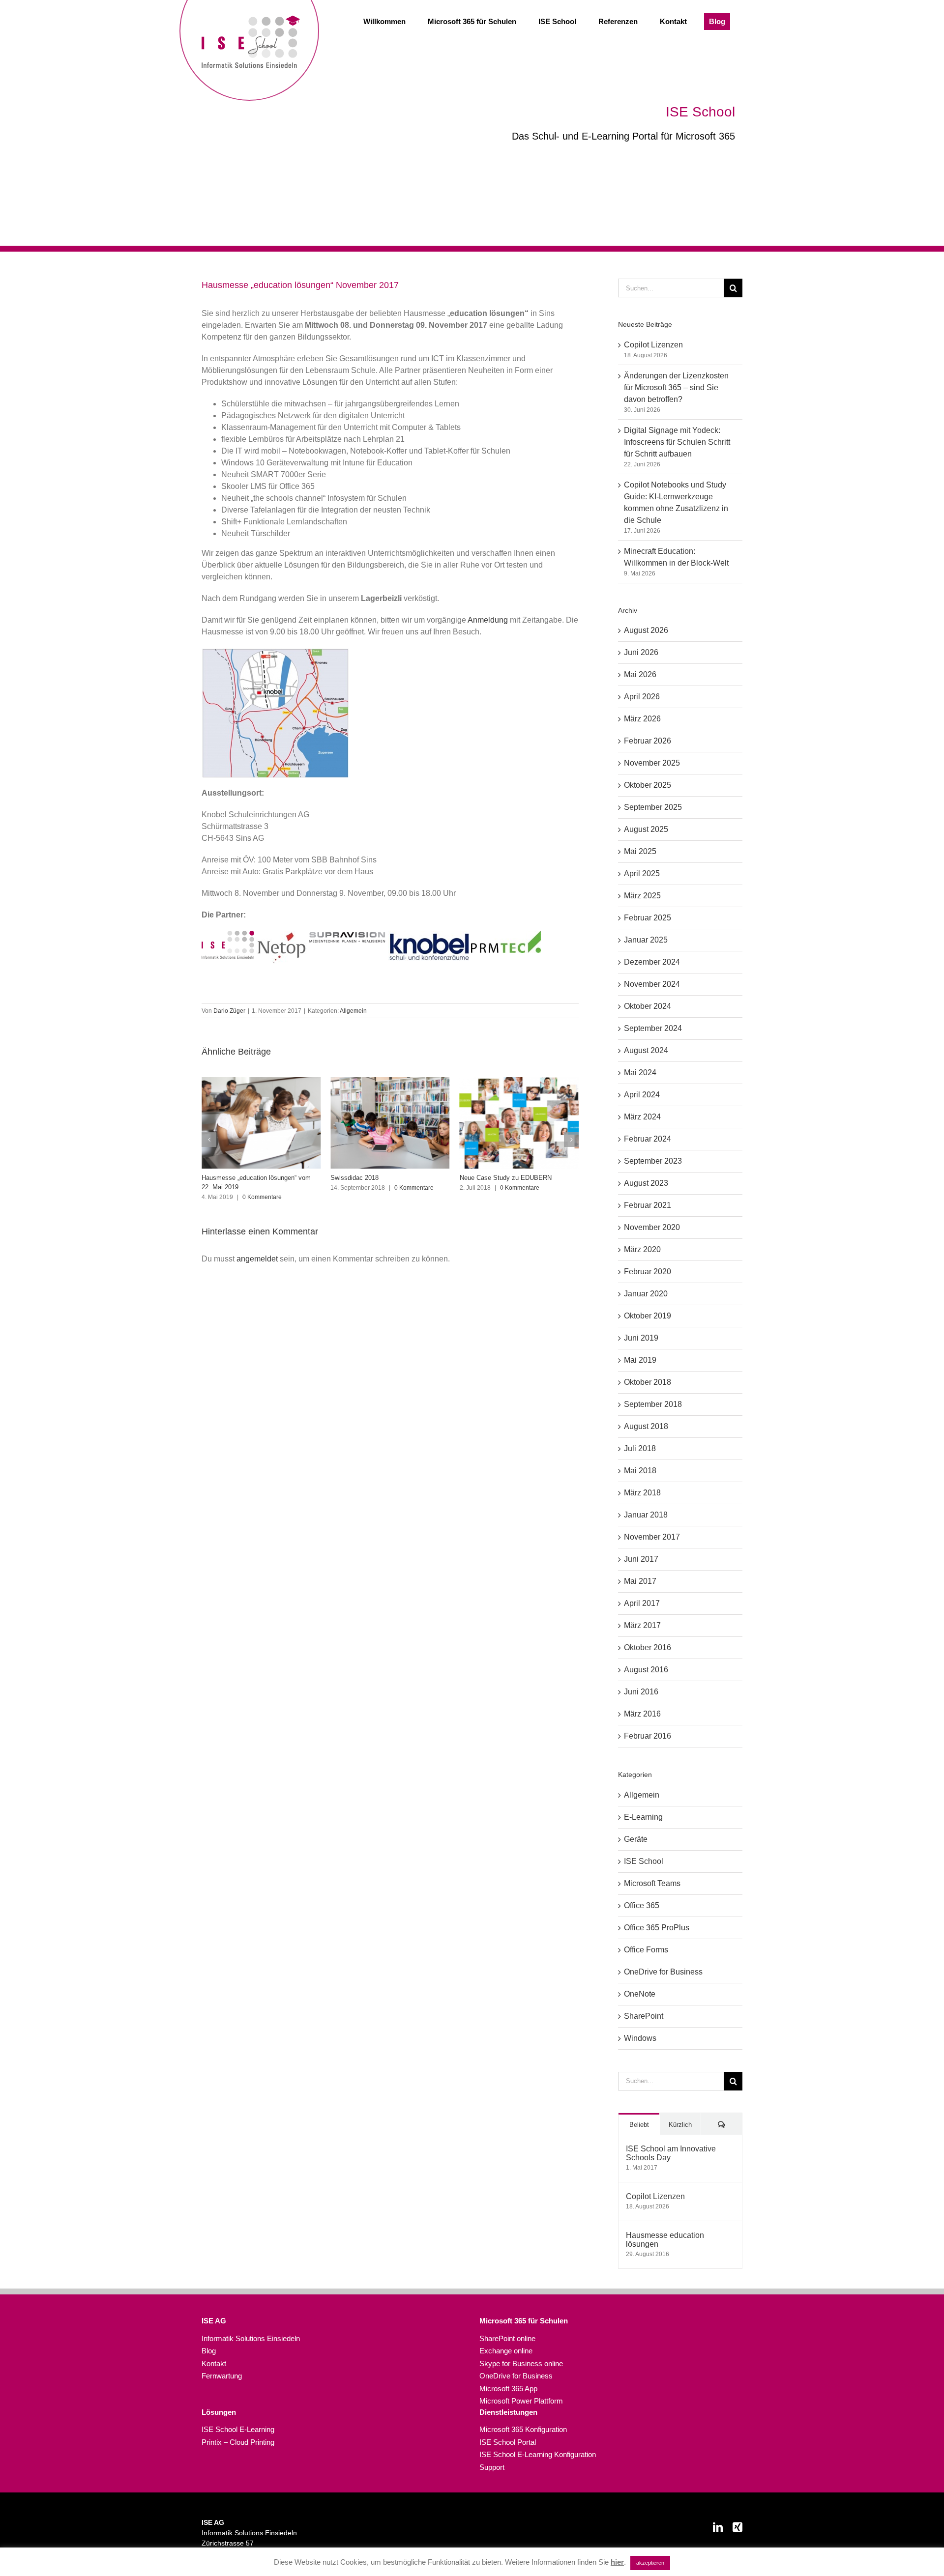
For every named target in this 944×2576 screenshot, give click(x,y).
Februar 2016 (648, 1736)
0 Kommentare (285, 1188)
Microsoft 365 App (508, 2389)
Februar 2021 (648, 1205)
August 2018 (646, 1426)
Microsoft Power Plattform (521, 2401)
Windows (640, 2038)
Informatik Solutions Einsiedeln (251, 2338)
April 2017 (642, 1603)
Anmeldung (488, 620)
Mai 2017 (640, 1581)
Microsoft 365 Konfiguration (523, 2429)
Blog (209, 2351)
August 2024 (646, 1050)
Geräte (636, 1839)
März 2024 (642, 1117)
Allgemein (353, 1011)
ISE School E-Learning (238, 2429)
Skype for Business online (521, 2363)
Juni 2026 (641, 652)
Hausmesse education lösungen (665, 2240)
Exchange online (506, 2351)
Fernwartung (222, 2376)
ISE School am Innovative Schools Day (671, 2153)
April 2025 (642, 873)
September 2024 (653, 1028)
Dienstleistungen (508, 2412)
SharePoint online (507, 2338)
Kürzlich (680, 2125)
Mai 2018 (640, 1471)
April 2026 (642, 697)
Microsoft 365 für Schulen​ (524, 2321)
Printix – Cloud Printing (238, 2442)
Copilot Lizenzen (653, 345)
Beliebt (639, 2125)
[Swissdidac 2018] (261, 1123)
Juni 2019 (641, 1338)
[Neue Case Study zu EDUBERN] (390, 1123)
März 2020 (642, 1249)
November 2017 (652, 1537)
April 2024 (642, 1095)
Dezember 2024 (652, 962)
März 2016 (642, 1714)
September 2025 (653, 807)
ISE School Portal (508, 2442)
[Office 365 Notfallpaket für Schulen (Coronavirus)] (519, 1123)
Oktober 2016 (648, 1647)
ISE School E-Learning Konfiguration (538, 2454)
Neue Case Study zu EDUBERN (376, 1178)
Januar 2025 (646, 940)
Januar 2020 (646, 1294)
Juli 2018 (640, 1448)
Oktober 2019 (648, 1316)
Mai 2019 (640, 1360)
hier (617, 2562)
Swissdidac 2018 (226, 1178)
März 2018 (642, 1493)
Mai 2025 (640, 851)
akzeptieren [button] (650, 2563)
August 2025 (646, 829)
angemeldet (257, 1259)
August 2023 (646, 1183)
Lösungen (219, 2412)
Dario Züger (229, 1011)
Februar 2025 (648, 918)
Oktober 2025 (648, 785)
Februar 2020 (648, 1272)
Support (492, 2467)
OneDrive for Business (663, 1972)
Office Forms (646, 1950)
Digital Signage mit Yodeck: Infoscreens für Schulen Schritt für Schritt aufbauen (677, 442)
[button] (209, 1140)
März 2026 (642, 719)
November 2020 (652, 1227)
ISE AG (214, 2321)
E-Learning (643, 1817)
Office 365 (642, 1905)
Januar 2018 (646, 1515)
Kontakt (214, 2363)
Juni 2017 (641, 1559)
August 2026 (646, 630)
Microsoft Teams (652, 1883)
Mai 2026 (640, 674)
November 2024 (652, 984)
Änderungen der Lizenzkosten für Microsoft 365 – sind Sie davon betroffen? (676, 387)
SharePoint (644, 2016)
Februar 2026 (648, 741)
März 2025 (642, 896)
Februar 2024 (648, 1139)
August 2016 (646, 1670)
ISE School (644, 1861)
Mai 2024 (640, 1073)
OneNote (640, 1994)
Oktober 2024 (648, 1006)
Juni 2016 (641, 1692)
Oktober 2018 (648, 1382)
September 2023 (653, 1161)
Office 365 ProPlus (657, 1928)
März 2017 (642, 1625)
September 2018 (653, 1404)
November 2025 (652, 763)
